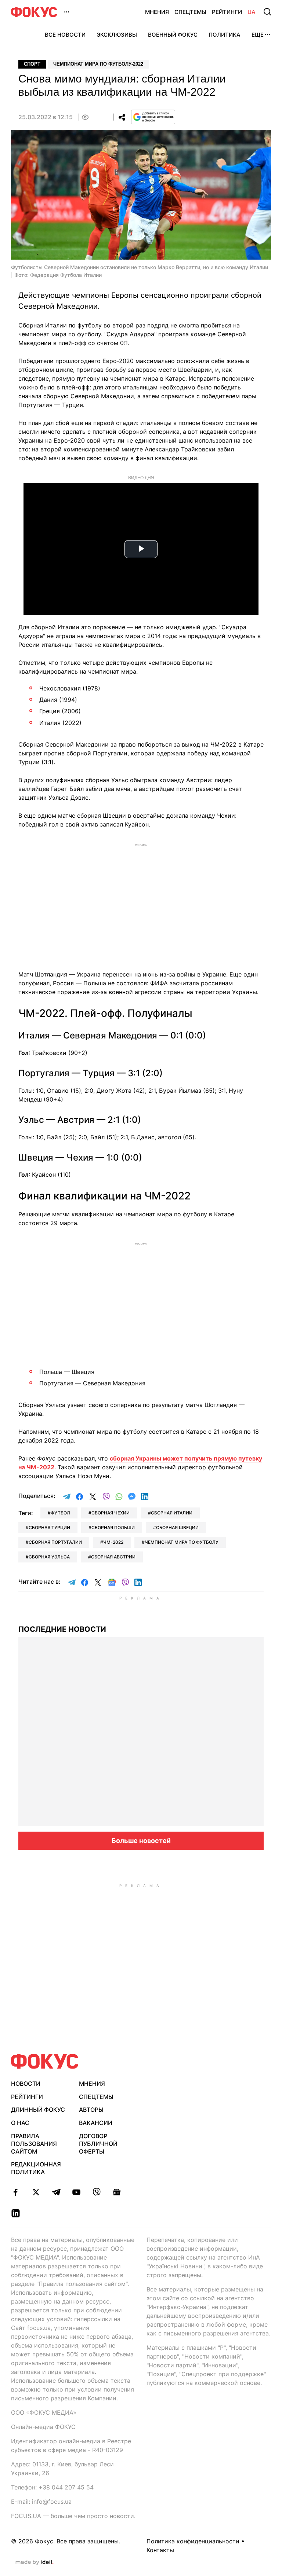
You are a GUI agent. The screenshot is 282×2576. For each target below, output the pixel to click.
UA (252, 12)
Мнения (157, 12)
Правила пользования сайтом (34, 2144)
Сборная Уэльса (49, 1557)
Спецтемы (190, 12)
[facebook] (16, 2192)
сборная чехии (111, 1513)
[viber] (96, 2192)
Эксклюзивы (117, 35)
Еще (258, 35)
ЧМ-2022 (113, 1542)
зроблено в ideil (35, 2562)
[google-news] (117, 2192)
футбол (60, 1513)
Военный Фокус (173, 35)
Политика (225, 35)
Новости (26, 2084)
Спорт (32, 64)
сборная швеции (177, 1527)
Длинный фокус (38, 2110)
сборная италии (172, 1513)
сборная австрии (113, 1557)
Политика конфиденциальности (193, 2541)
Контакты (160, 2550)
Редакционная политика (36, 2168)
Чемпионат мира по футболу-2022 (98, 64)
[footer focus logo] (45, 2061)
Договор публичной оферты (98, 2144)
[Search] (267, 12)
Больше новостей (141, 1841)
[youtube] (76, 2192)
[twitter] (36, 2192)
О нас (20, 2123)
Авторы (91, 2110)
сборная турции (49, 1527)
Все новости (65, 35)
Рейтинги (227, 12)
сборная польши (113, 1527)
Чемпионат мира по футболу (182, 1542)
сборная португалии (55, 1542)
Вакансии (96, 2123)
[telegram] (56, 2192)
